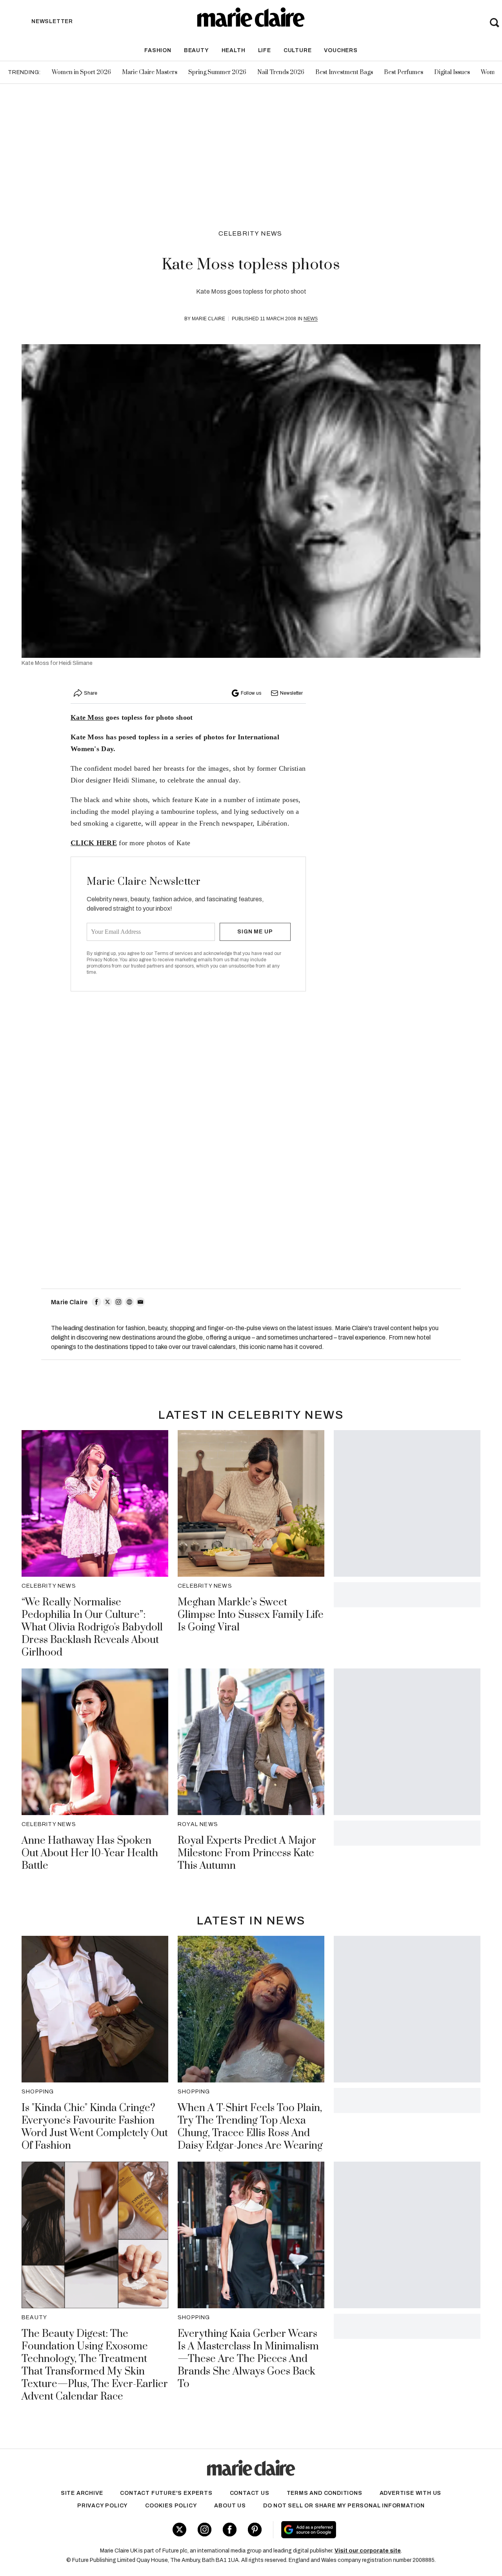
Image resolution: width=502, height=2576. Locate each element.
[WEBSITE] (129, 1302)
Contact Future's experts (166, 2493)
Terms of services (174, 953)
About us (230, 2506)
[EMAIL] (140, 1302)
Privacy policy (103, 2506)
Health (234, 50)
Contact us (250, 2493)
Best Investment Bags (344, 72)
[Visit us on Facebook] (230, 2530)
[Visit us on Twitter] (179, 2530)
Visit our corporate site (368, 2551)
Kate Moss (87, 717)
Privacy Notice (102, 960)
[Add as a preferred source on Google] (356, 2530)
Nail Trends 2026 (281, 72)
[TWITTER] (107, 1302)
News (311, 319)
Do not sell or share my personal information (344, 2506)
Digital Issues (452, 72)
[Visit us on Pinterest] (255, 2530)
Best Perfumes (404, 72)
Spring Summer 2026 (217, 72)
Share (91, 693)
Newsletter (291, 693)
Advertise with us (411, 2493)
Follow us (251, 693)
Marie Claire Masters (150, 72)
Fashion (158, 50)
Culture (298, 50)
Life (265, 50)
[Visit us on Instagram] (205, 2530)
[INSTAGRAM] (118, 1302)
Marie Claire (208, 319)
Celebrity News (250, 233)
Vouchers (341, 50)
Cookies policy (171, 2506)
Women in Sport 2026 (81, 72)
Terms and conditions (325, 2493)
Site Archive (82, 2493)
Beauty (196, 50)
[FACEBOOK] (96, 1302)
